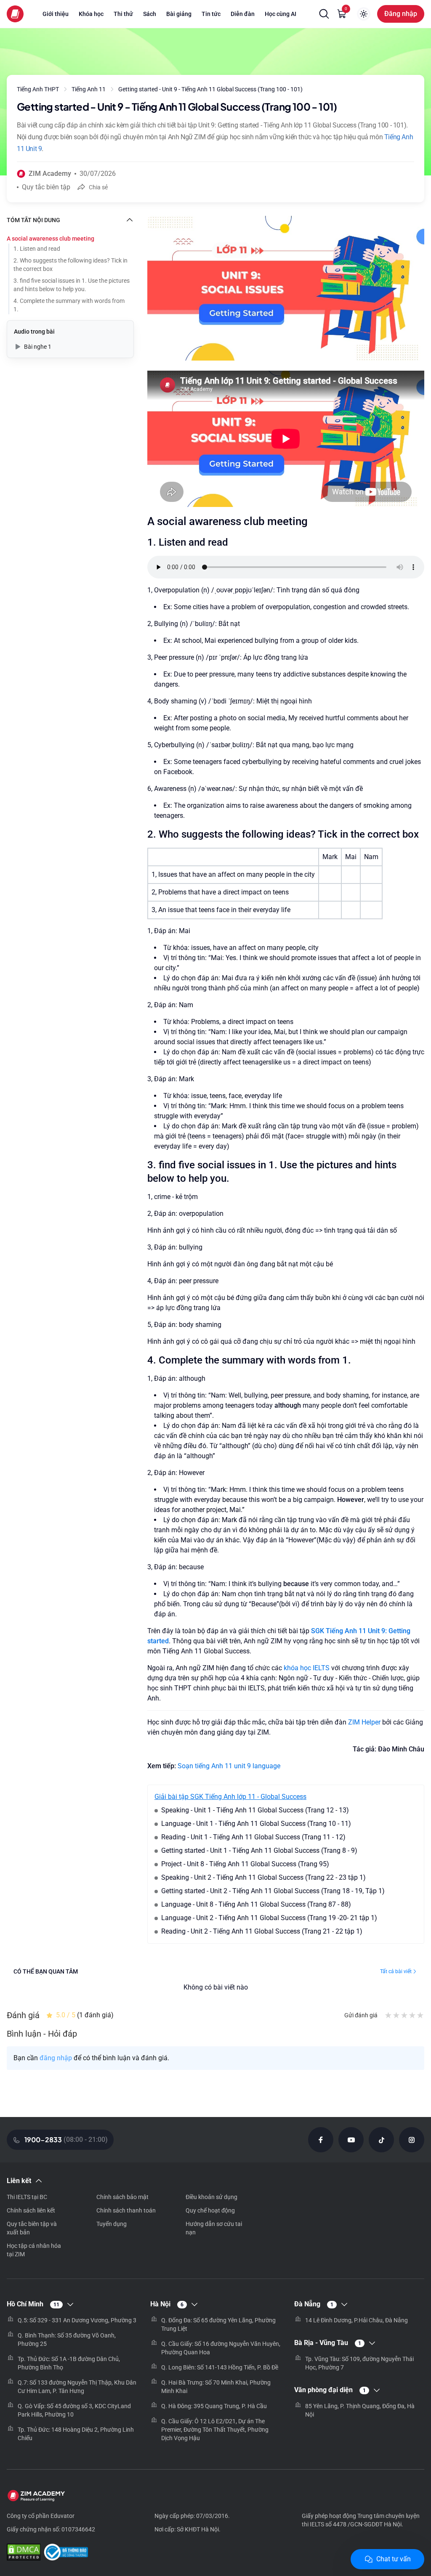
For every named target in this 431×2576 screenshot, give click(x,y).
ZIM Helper (364, 1722)
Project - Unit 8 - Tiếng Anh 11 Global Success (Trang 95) (245, 1864)
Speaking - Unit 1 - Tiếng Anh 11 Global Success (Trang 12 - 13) (255, 1810)
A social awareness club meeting (51, 239)
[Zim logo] (15, 14)
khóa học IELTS (307, 1668)
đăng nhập (56, 2058)
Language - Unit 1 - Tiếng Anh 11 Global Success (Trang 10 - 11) (256, 1824)
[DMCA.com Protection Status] (24, 2553)
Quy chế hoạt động (210, 2210)
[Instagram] (412, 2140)
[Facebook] (321, 2140)
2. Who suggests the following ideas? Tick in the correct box (71, 265)
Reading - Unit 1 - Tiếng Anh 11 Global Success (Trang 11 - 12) (253, 1837)
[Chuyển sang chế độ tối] (364, 14)
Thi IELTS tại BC (27, 2197)
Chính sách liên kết (31, 2210)
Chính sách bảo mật (122, 2197)
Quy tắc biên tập (46, 187)
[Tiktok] (381, 2140)
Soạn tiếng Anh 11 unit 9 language (229, 1766)
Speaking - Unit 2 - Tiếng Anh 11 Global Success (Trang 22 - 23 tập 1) (263, 1877)
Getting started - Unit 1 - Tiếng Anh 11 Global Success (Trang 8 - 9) (259, 1850)
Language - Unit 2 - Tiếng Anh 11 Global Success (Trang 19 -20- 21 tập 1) (269, 1918)
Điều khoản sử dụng (212, 2197)
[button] (324, 14)
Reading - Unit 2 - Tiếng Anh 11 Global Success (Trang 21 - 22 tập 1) (262, 1931)
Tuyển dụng (112, 2224)
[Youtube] (351, 2140)
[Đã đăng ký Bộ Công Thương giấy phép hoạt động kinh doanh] (66, 2553)
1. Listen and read (37, 249)
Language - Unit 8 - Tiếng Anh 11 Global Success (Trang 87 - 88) (256, 1904)
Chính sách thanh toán (126, 2210)
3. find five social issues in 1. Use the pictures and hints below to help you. (72, 285)
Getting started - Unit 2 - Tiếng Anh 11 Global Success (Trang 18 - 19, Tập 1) (273, 1891)
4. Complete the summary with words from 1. (69, 305)
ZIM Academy (50, 174)
